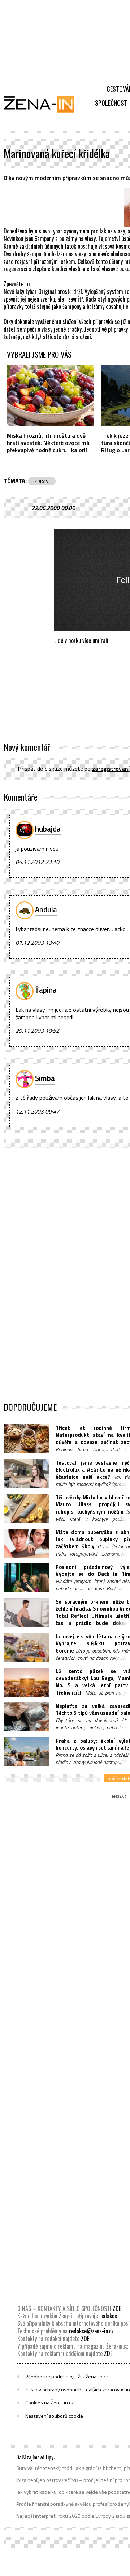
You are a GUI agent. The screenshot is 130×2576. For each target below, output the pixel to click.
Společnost (111, 103)
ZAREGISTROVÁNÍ (111, 769)
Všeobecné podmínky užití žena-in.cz (67, 2377)
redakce (108, 2316)
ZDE (117, 2308)
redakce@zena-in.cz (91, 2331)
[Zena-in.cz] (43, 104)
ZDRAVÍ (42, 481)
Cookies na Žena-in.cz (49, 2403)
